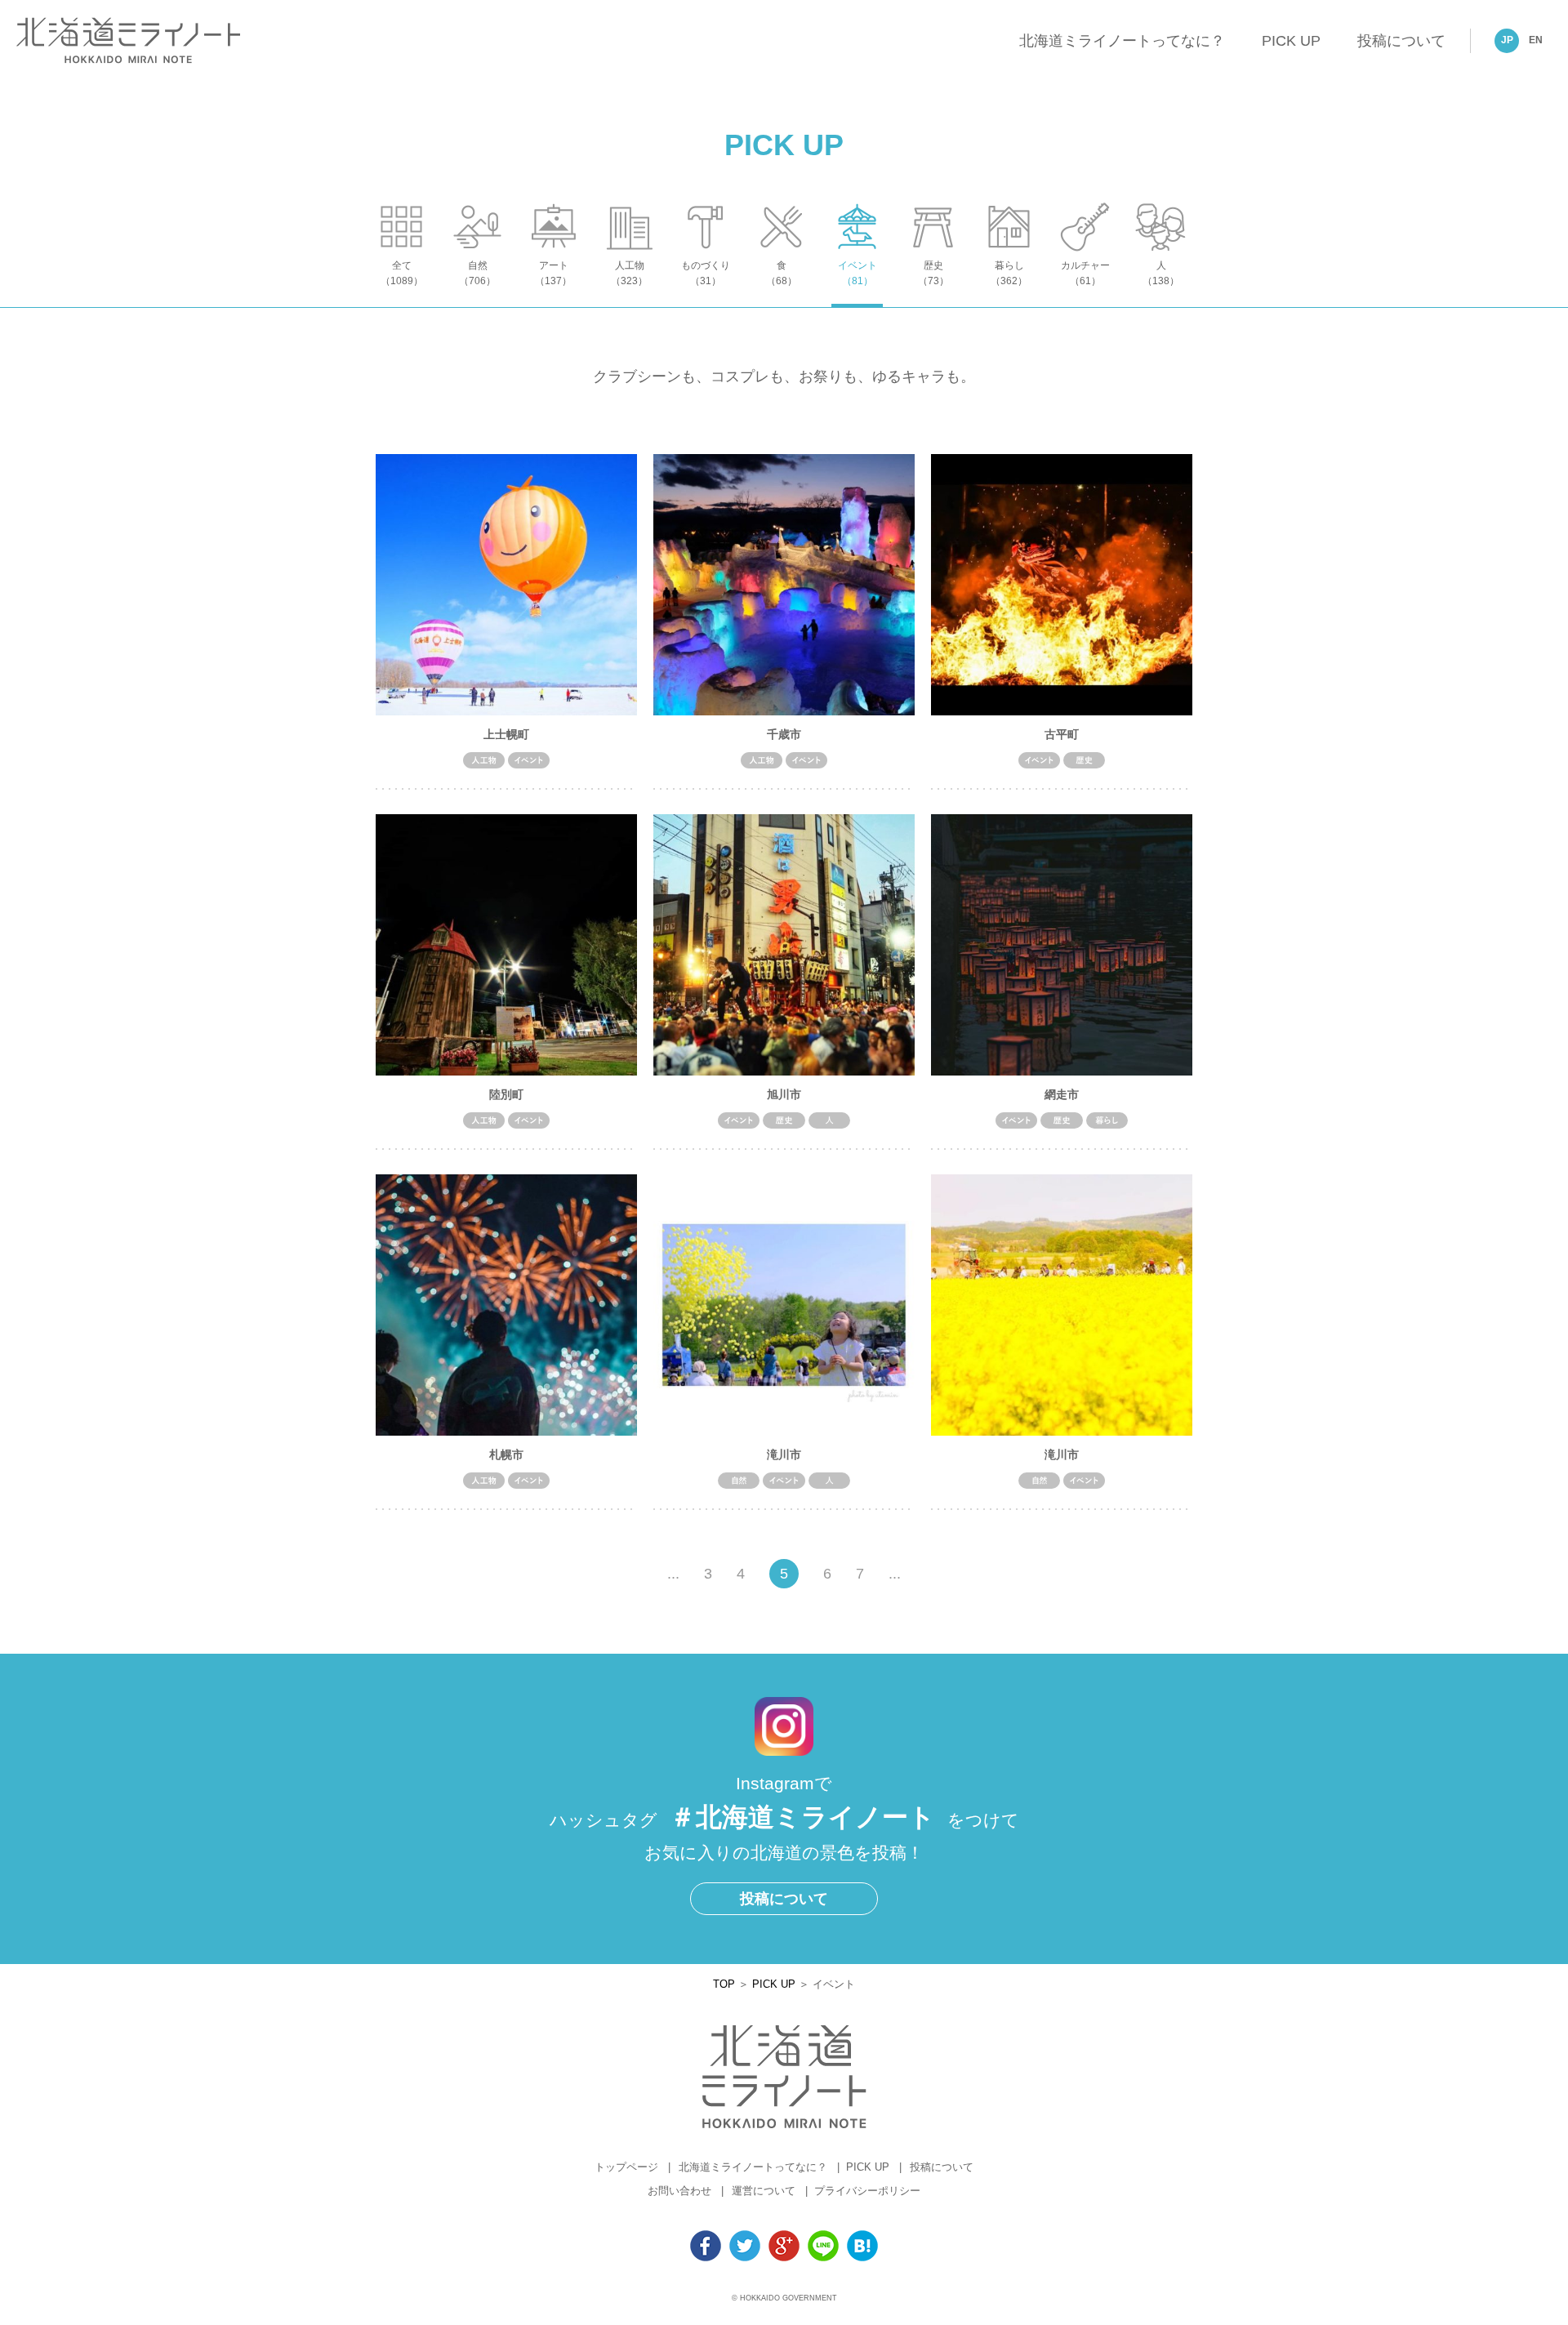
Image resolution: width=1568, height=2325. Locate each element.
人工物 (629, 273)
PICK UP (1291, 41)
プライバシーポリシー (867, 2191)
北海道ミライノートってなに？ (1122, 41)
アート (553, 273)
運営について (764, 2191)
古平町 (1062, 734)
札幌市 (506, 1454)
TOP (724, 1984)
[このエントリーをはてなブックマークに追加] (862, 2253)
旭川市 (784, 1094)
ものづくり (706, 273)
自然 (477, 273)
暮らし (1009, 273)
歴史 (933, 273)
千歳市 (784, 734)
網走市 (1062, 1094)
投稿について (1401, 41)
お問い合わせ (679, 2191)
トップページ (626, 2167)
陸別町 (506, 1094)
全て (402, 273)
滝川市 (784, 1454)
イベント (857, 273)
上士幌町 (506, 734)
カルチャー (1085, 273)
